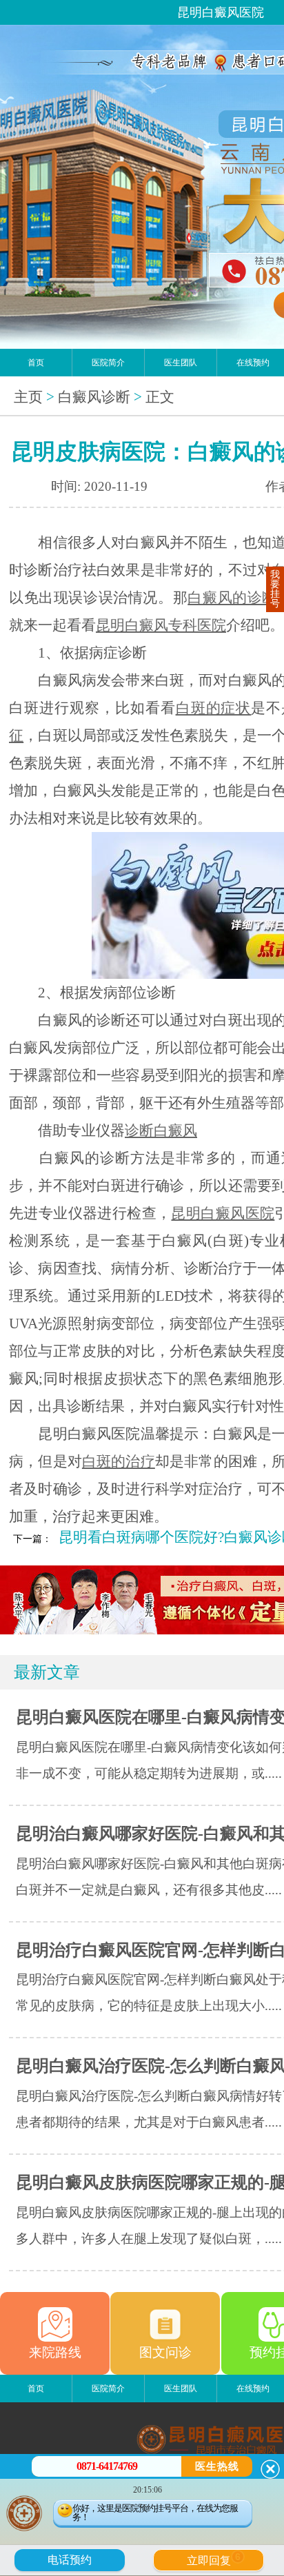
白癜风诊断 (94, 397)
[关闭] (270, 2469)
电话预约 (70, 2560)
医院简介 (108, 363)
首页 (36, 363)
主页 (28, 397)
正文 (160, 397)
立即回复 (214, 2559)
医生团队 (181, 363)
